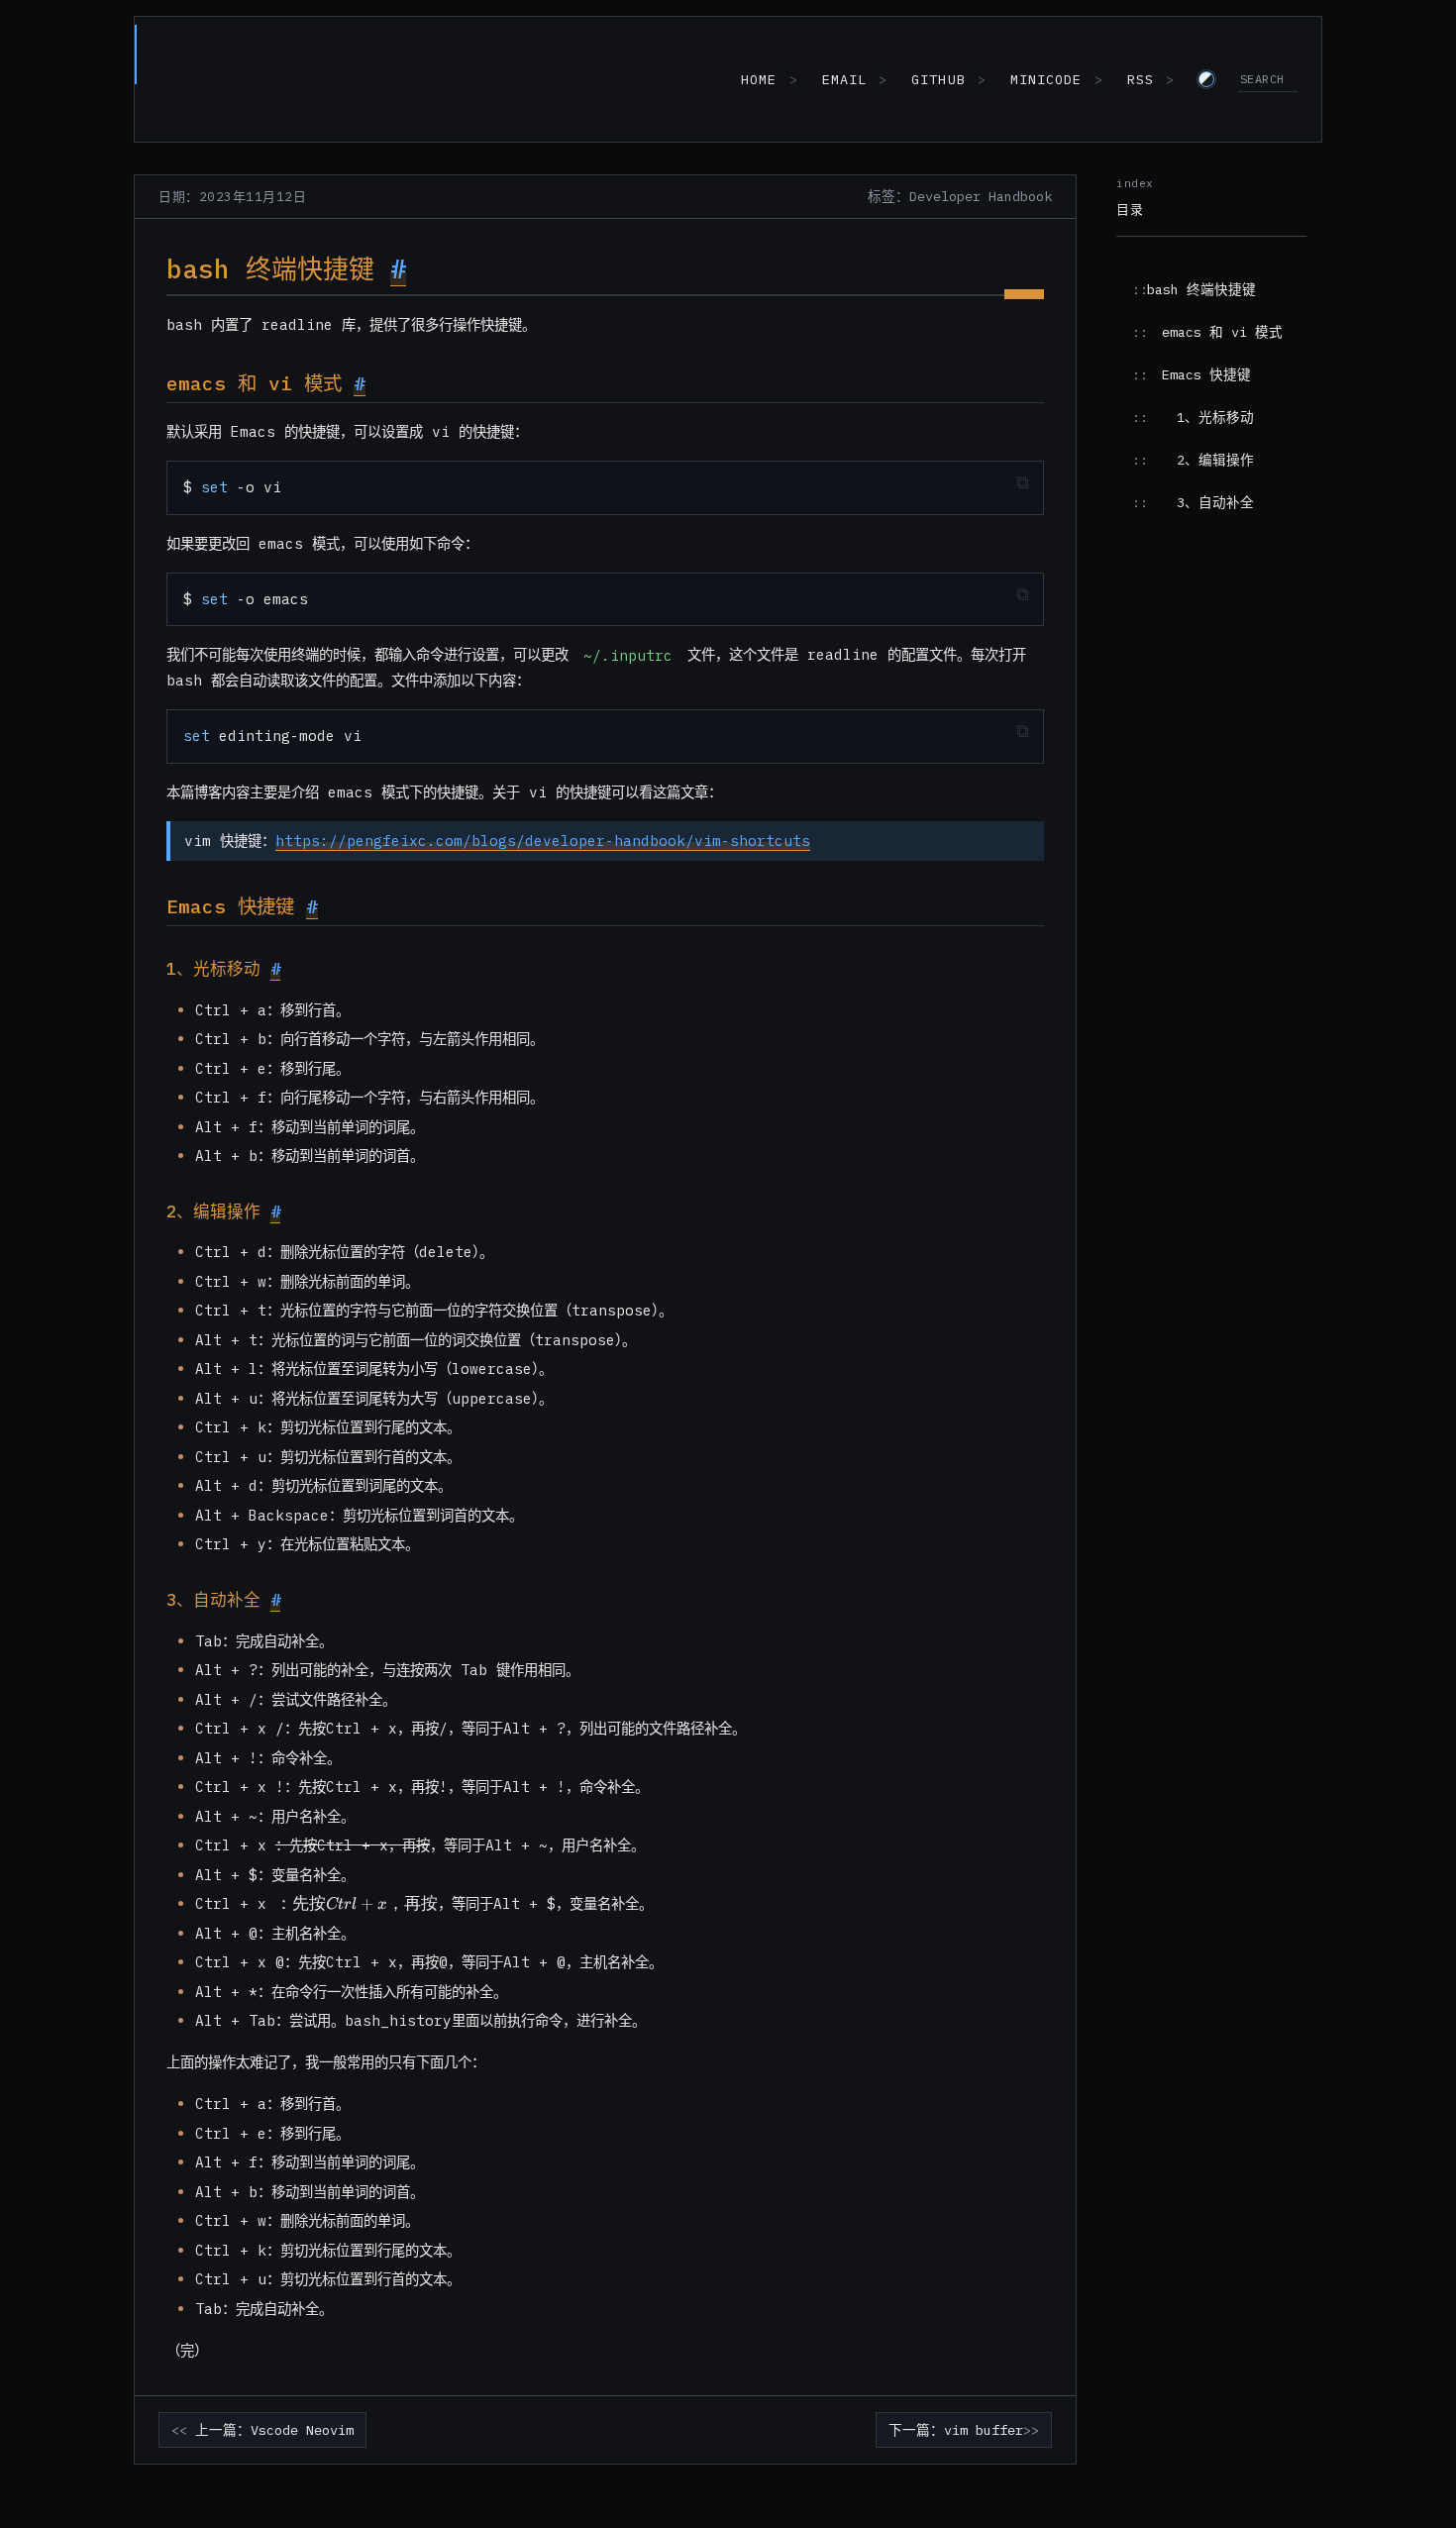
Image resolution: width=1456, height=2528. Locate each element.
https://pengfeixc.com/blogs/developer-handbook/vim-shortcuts (543, 841)
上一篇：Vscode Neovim (274, 2430)
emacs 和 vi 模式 (1222, 332)
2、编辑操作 (1215, 460)
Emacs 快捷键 (1206, 374)
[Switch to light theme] (1206, 79)
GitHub (938, 79)
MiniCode (1046, 79)
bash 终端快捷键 (1201, 289)
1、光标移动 (1215, 417)
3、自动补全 (1215, 502)
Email (844, 79)
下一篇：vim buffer (956, 2430)
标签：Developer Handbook (960, 196)
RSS (1141, 79)
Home (759, 79)
